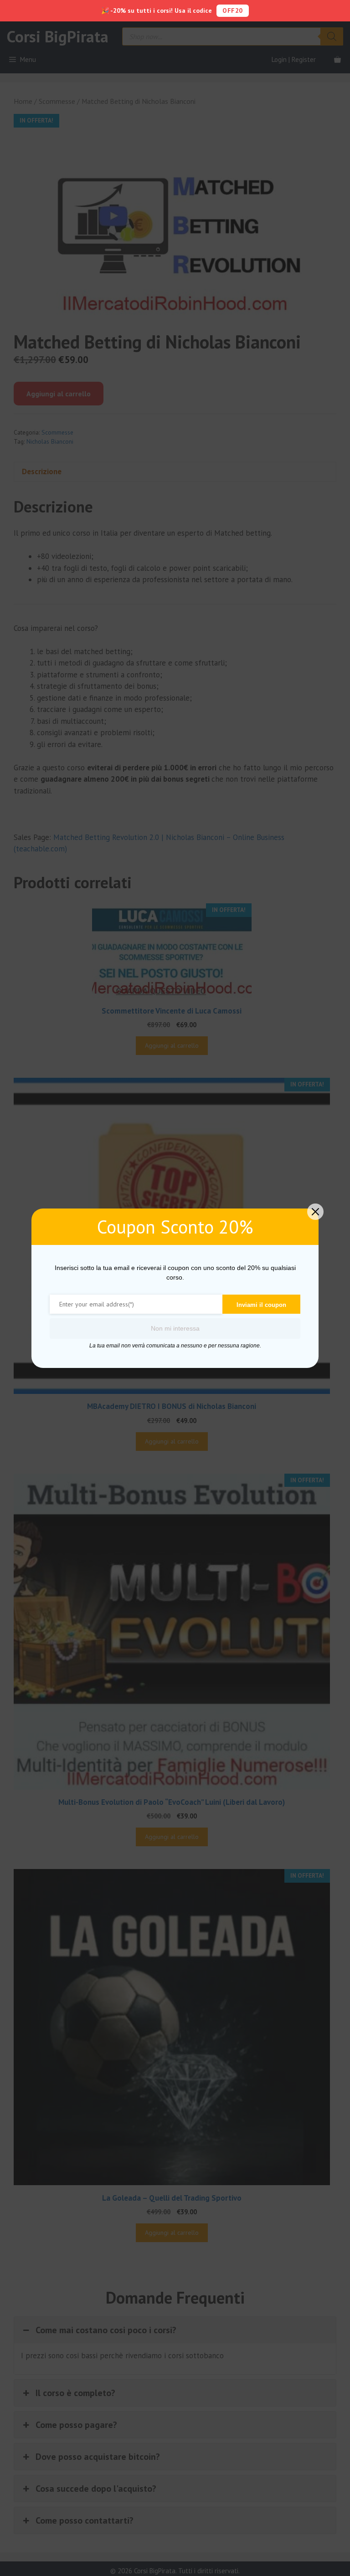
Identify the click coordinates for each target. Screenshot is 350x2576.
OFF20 (233, 10)
